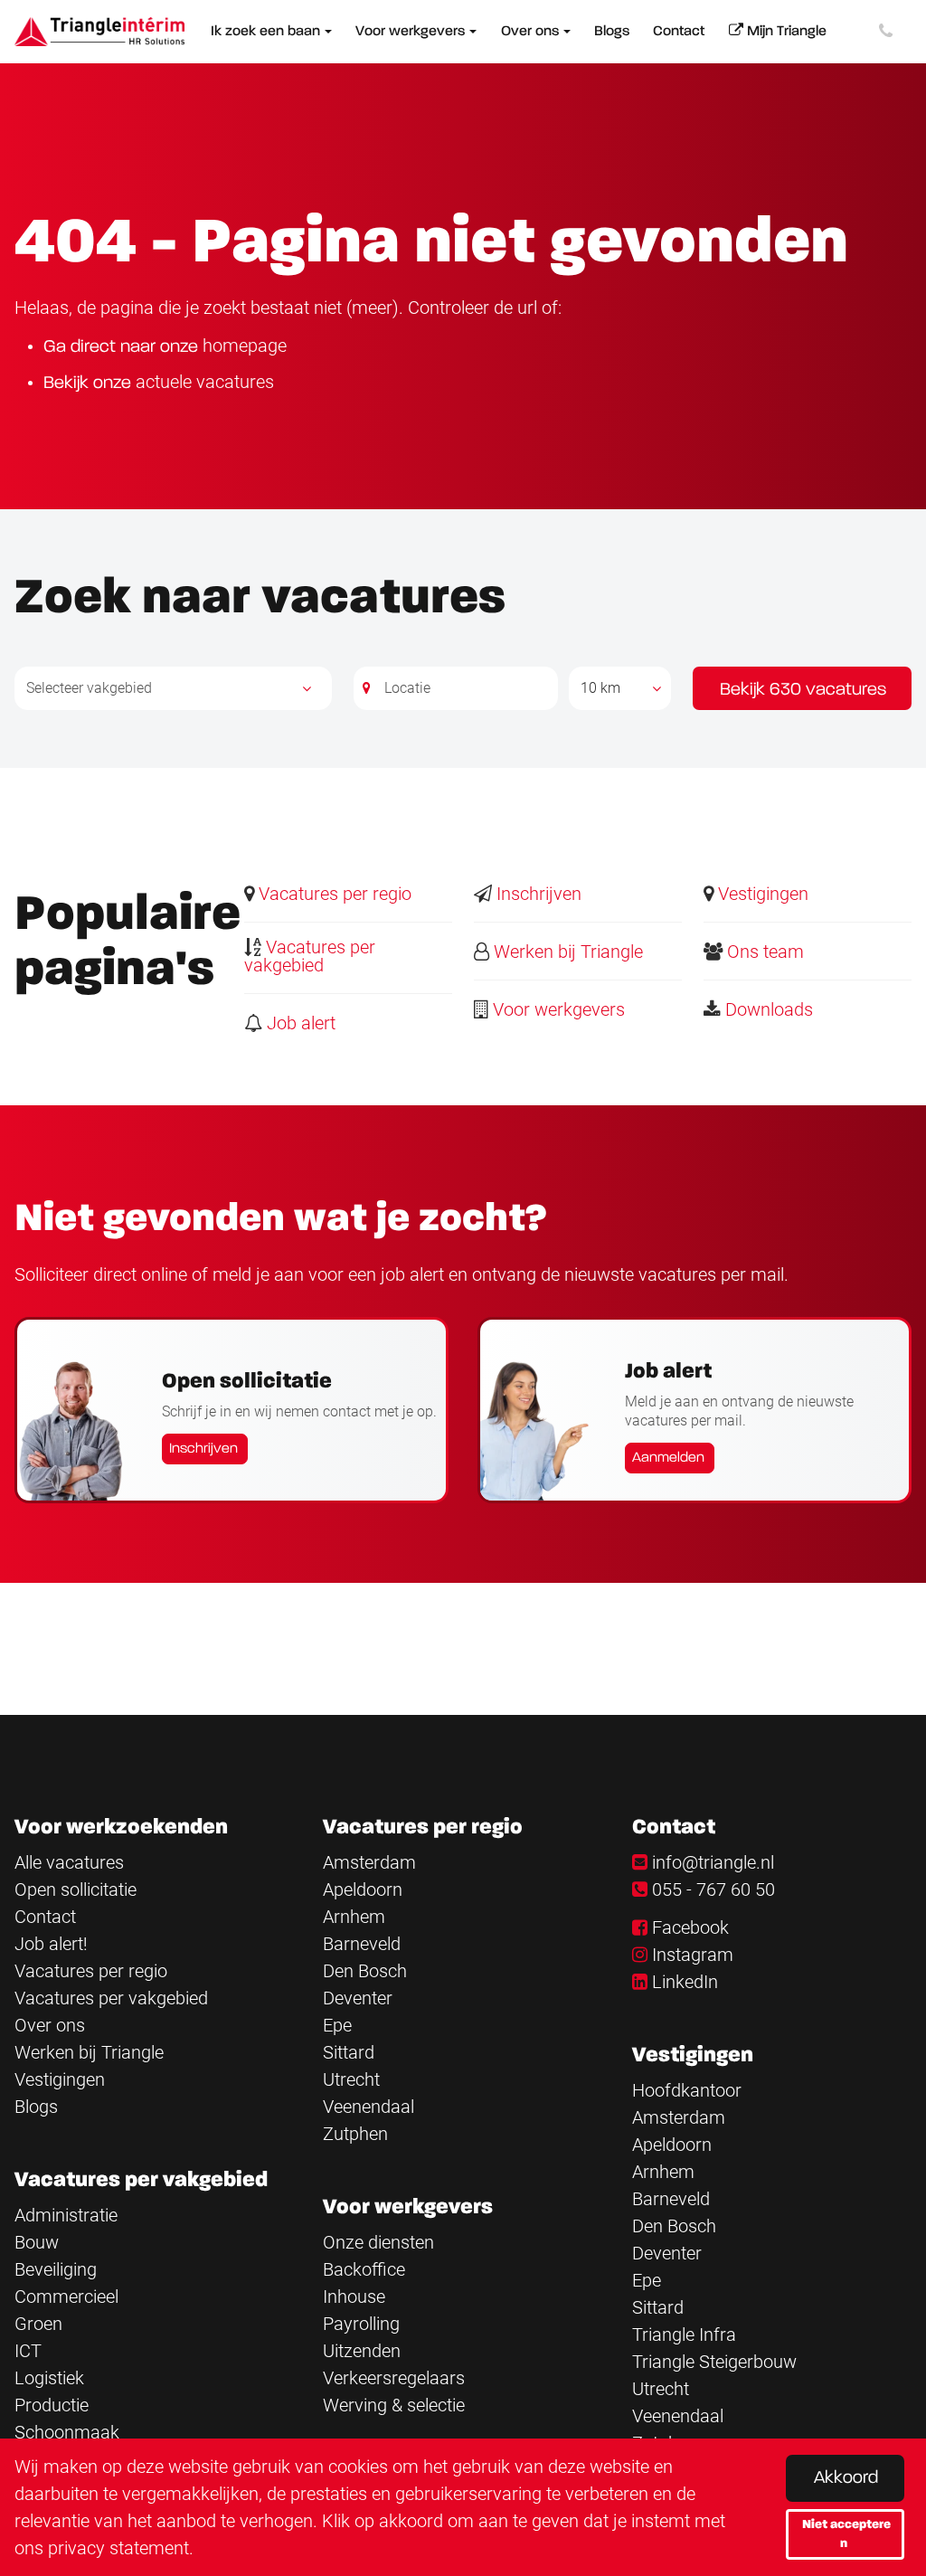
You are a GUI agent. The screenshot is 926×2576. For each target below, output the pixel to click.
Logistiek (49, 2378)
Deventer (358, 1998)
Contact (45, 1917)
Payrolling (361, 2324)
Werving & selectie (394, 2405)
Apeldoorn (363, 1889)
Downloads (767, 1009)
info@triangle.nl (713, 1862)
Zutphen (355, 2134)
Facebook (690, 1927)
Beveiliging (56, 2269)
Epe (337, 2025)
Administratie (66, 2215)
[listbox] (620, 688)
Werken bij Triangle (566, 952)
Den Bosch (365, 1971)
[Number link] (889, 32)
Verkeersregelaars (394, 2378)
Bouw (37, 2242)
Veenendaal (369, 2107)
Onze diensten (378, 2242)
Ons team (763, 952)
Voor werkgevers (557, 1009)
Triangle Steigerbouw (714, 2362)
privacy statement (118, 2548)
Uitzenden (362, 2351)
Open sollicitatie (76, 1889)
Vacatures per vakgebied (310, 956)
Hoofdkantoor (687, 2090)
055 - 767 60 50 (713, 1889)
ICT (28, 2351)
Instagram (693, 1955)
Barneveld (362, 1944)
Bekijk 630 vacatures (803, 690)
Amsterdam (369, 1862)
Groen (38, 2324)
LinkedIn (685, 1982)
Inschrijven (537, 894)
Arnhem (354, 1917)
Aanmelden (668, 1458)
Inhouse (354, 2297)
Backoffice (364, 2269)
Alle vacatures (69, 1862)
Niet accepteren (846, 2534)
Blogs (36, 2107)
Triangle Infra (684, 2334)
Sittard (349, 2052)
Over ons (50, 2025)
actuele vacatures (205, 382)
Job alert (299, 1023)
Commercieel (66, 2297)
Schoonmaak (67, 2432)
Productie (52, 2405)
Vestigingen (761, 894)
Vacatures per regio (333, 894)
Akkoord (846, 2478)
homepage (245, 346)
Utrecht (351, 2079)
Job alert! (51, 1944)
